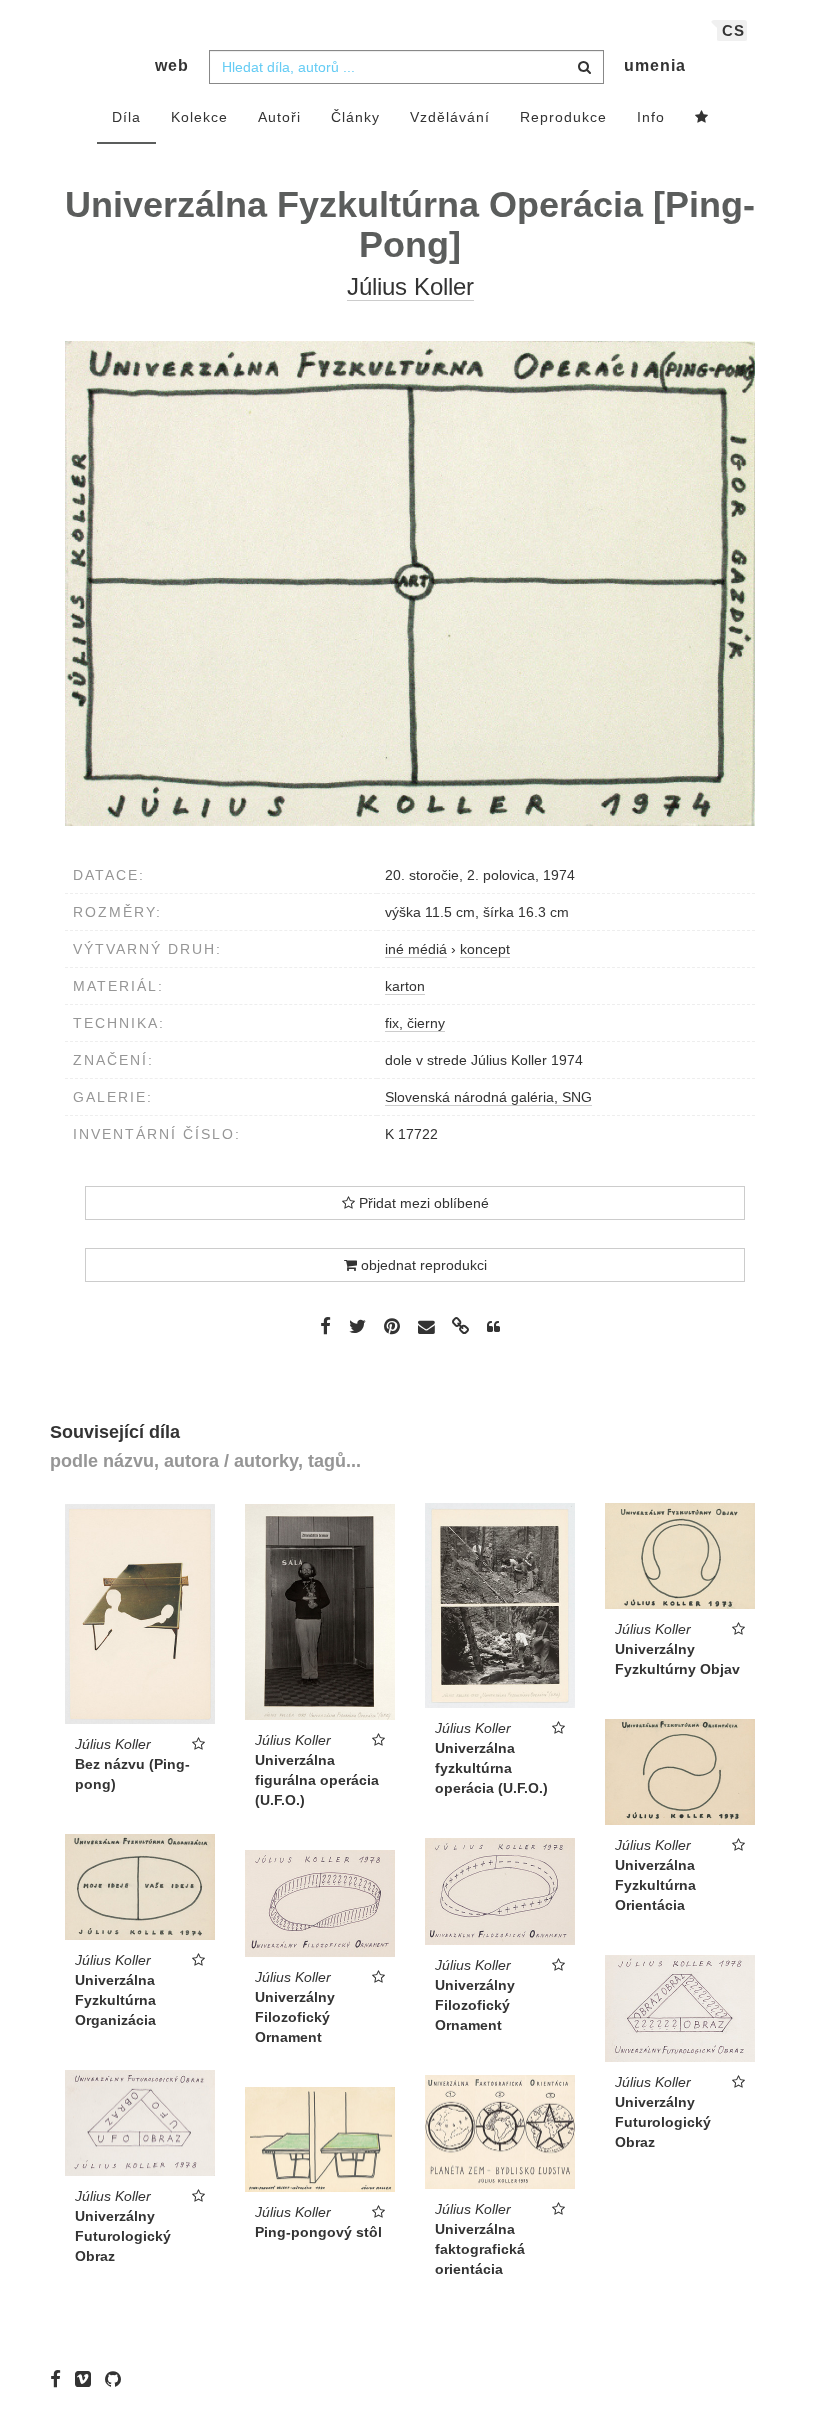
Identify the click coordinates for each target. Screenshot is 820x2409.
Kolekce (199, 117)
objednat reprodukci (422, 1265)
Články (355, 117)
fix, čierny (415, 1023)
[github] (118, 2379)
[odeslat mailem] (426, 1327)
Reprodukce (563, 117)
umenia (655, 65)
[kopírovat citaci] (493, 1327)
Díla (126, 117)
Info (651, 117)
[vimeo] (88, 2379)
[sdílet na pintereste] (392, 1326)
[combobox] (406, 67)
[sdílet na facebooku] (325, 1326)
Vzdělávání (450, 117)
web (172, 65)
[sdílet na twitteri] (357, 1326)
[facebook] (60, 2379)
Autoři (279, 117)
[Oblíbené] (702, 118)
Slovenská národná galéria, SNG (488, 1097)
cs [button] (733, 30)
